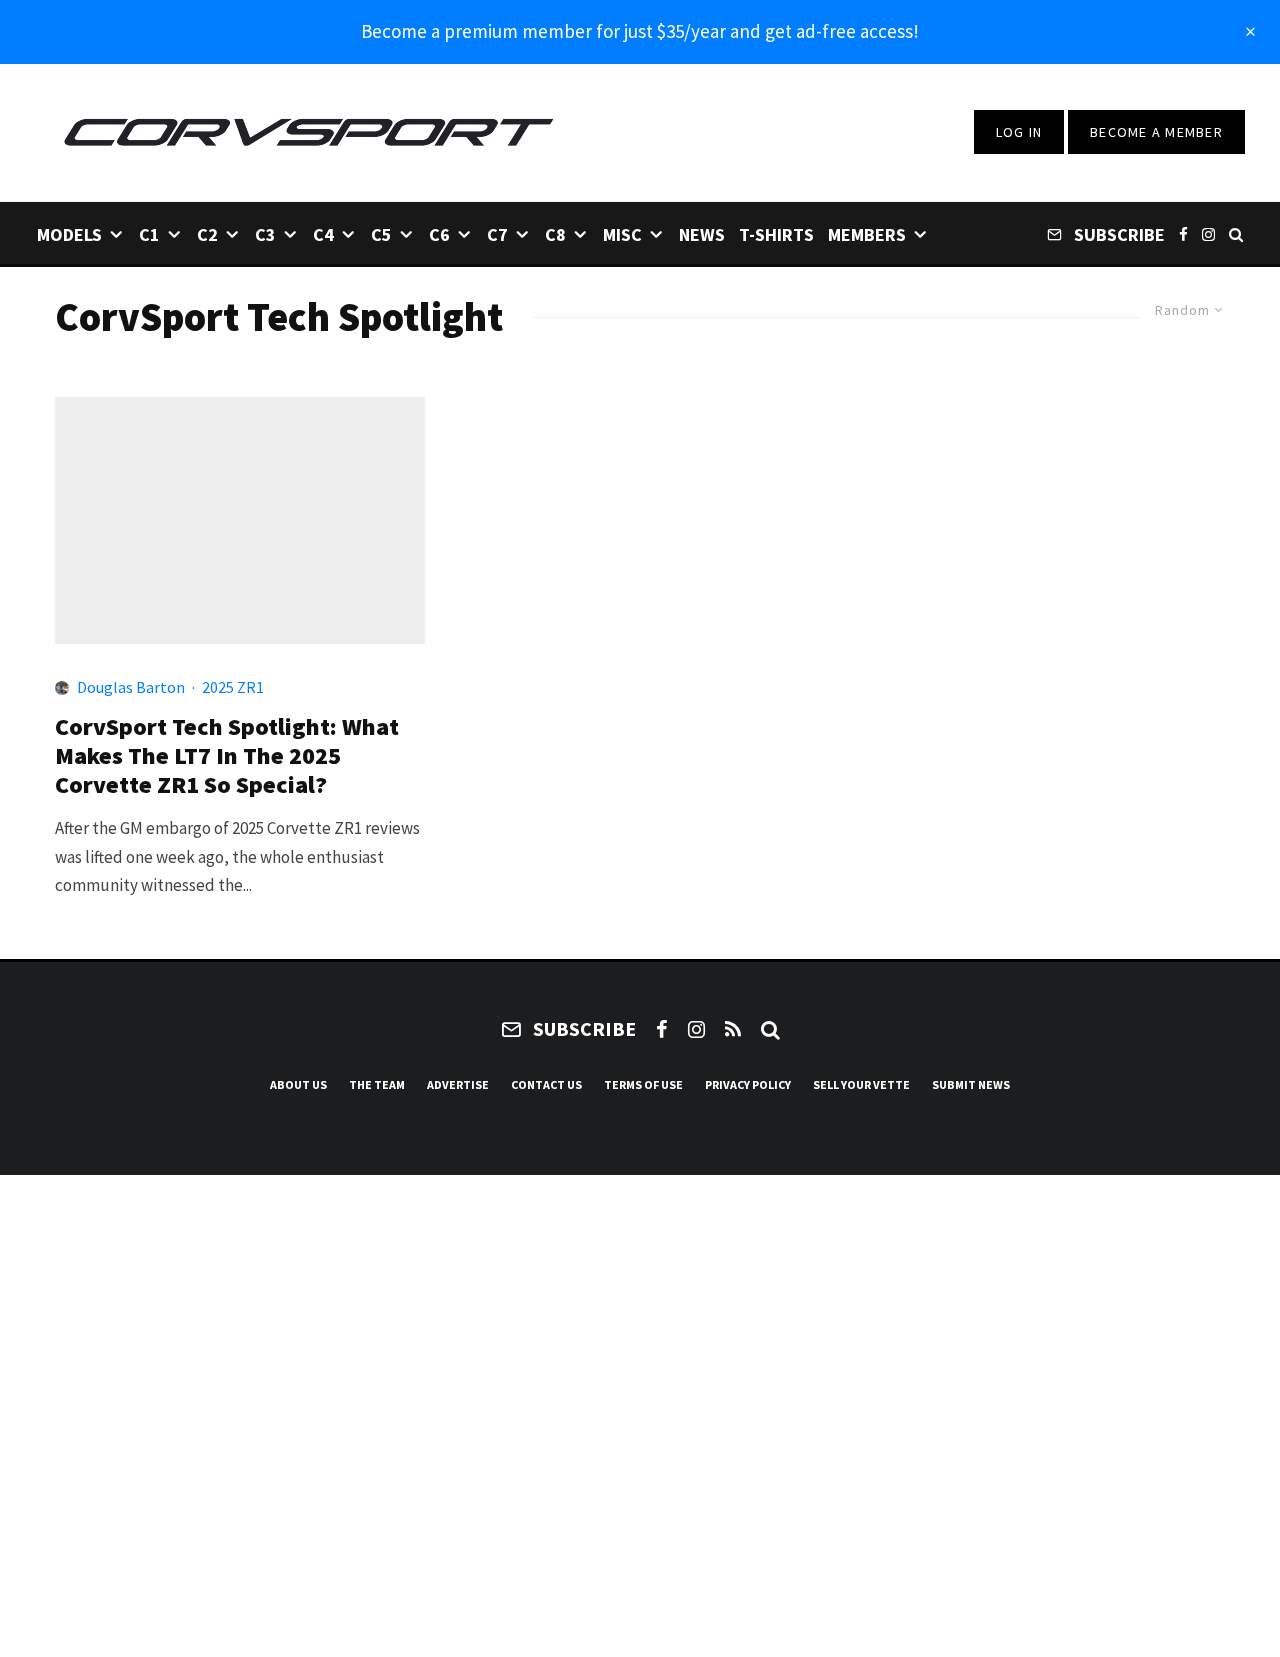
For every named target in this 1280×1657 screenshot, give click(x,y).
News (702, 234)
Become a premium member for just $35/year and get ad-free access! (640, 31)
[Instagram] (1208, 233)
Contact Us (546, 1084)
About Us (298, 1084)
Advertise (458, 1084)
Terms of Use (643, 1084)
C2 (207, 234)
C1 (149, 234)
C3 (265, 234)
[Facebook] (1183, 233)
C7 (497, 234)
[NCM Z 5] (240, 520)
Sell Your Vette (861, 1084)
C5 (381, 234)
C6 (439, 234)
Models (69, 234)
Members (867, 234)
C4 (323, 234)
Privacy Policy (748, 1084)
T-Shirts (776, 234)
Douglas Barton (131, 687)
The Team (377, 1084)
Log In (1019, 132)
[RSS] (733, 1029)
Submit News (971, 1084)
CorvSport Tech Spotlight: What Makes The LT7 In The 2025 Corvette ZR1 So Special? (227, 756)
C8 (555, 234)
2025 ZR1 (233, 687)
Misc (622, 234)
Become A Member (1156, 132)
